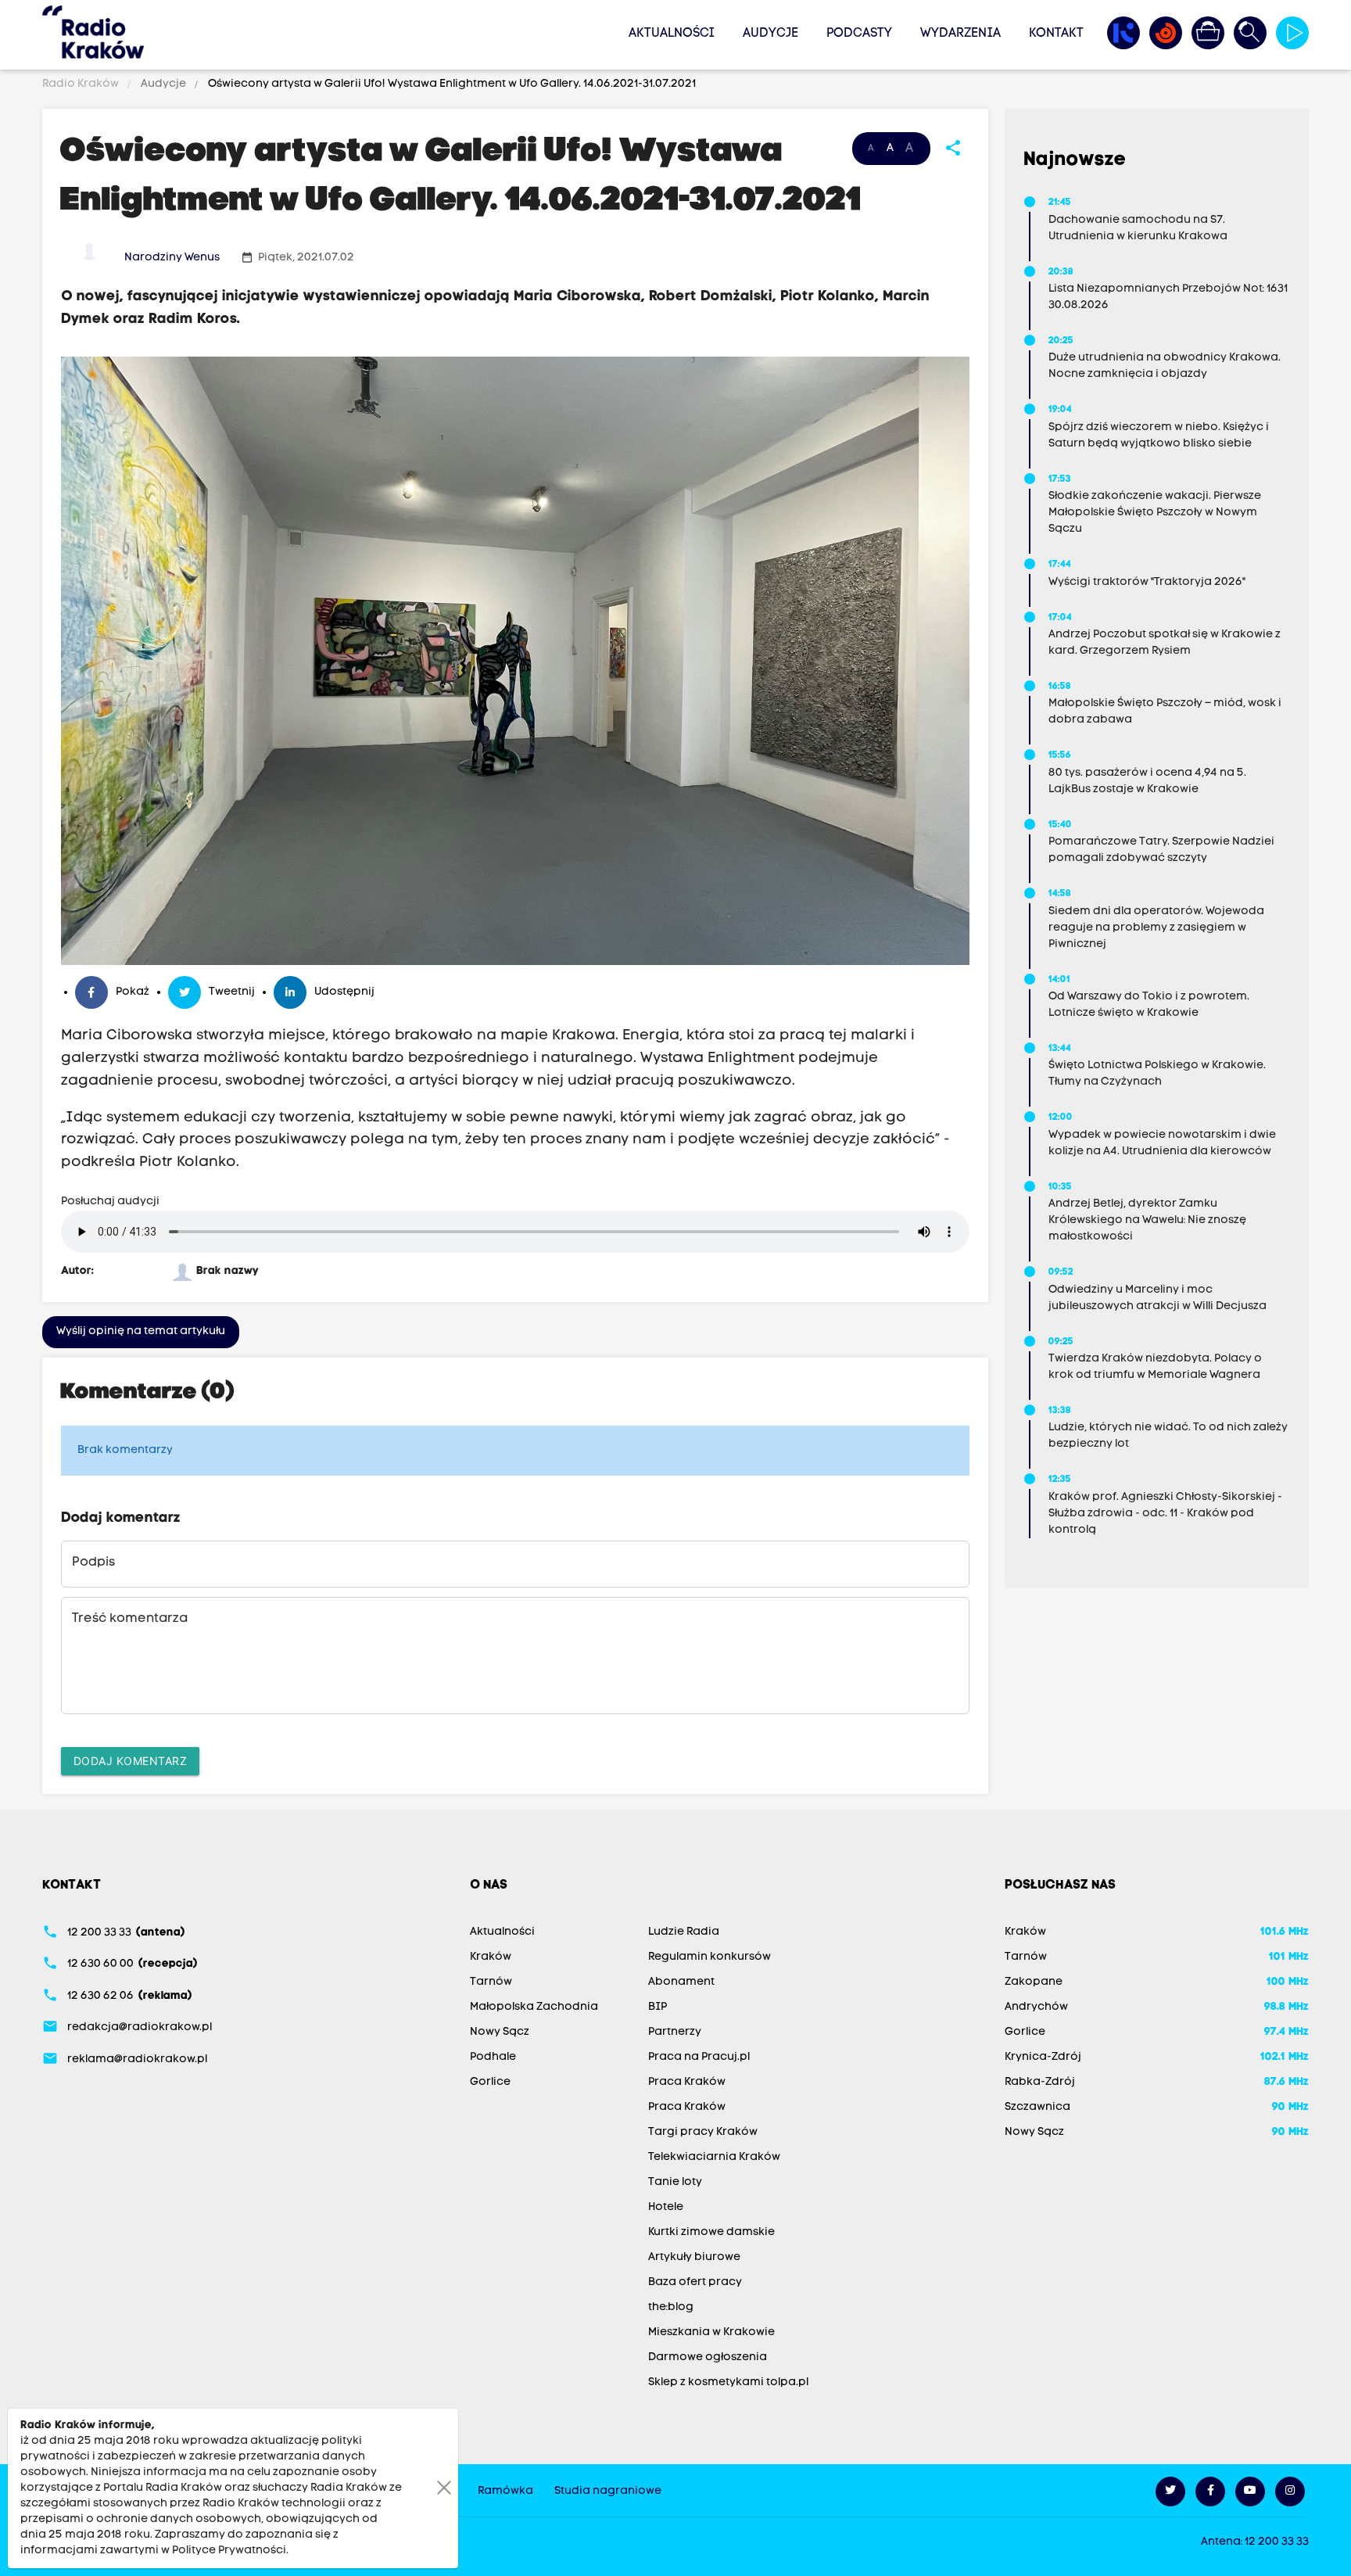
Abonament (681, 1982)
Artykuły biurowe (694, 2257)
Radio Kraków (82, 84)
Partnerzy (675, 2032)
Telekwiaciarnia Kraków (714, 2157)
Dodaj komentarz (131, 1761)
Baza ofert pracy (695, 2282)
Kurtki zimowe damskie (711, 2232)
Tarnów (491, 1982)
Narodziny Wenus (172, 258)
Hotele (666, 2207)
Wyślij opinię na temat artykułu (141, 1331)
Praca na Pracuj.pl (699, 2057)
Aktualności (672, 34)
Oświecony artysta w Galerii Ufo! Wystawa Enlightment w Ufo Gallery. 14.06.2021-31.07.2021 (451, 84)
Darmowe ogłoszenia (708, 2357)
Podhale (493, 2057)
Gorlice (490, 2082)
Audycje (770, 34)
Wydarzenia (960, 34)
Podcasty (859, 34)
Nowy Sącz (500, 2032)
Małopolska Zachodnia (534, 2007)
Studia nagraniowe (608, 2491)
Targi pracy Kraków (703, 2132)
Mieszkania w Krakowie (711, 2332)
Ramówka (505, 2491)
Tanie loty (675, 2182)
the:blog (671, 2307)
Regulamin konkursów (710, 1957)
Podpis (93, 1562)
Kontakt (1056, 34)
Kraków (491, 1957)
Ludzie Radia (684, 1932)
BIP (658, 2007)
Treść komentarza (130, 1619)
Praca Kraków (687, 2082)
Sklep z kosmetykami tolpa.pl (728, 2382)
